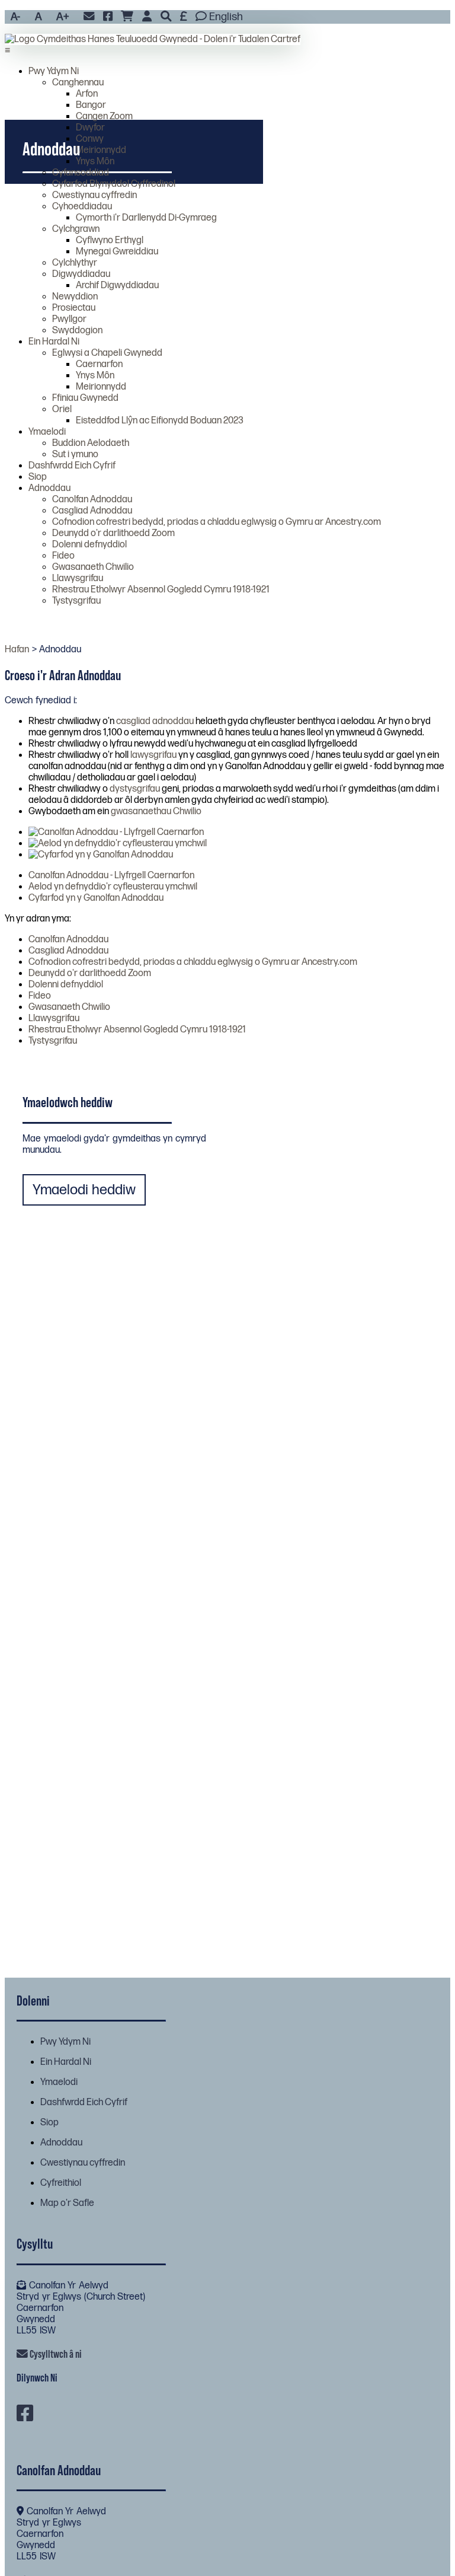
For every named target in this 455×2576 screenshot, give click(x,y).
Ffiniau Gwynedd (85, 398)
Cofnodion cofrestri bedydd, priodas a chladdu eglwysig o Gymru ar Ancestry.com (217, 522)
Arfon (87, 94)
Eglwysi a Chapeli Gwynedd (107, 353)
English (225, 17)
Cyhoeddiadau (82, 207)
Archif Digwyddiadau (117, 286)
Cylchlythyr (75, 263)
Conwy (90, 139)
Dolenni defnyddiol (89, 545)
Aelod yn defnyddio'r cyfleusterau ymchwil (113, 887)
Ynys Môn (95, 162)
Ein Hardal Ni (54, 342)
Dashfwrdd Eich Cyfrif (72, 466)
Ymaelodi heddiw (84, 1190)
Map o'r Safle (67, 2203)
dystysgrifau (135, 789)
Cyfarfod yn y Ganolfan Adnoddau (96, 898)
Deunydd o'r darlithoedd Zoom (113, 533)
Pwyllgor (69, 319)
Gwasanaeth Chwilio (93, 567)
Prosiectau (74, 308)
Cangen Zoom (104, 117)
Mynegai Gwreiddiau (117, 252)
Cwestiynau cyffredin (94, 195)
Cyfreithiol (61, 2183)
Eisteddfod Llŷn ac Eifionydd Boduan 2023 (160, 421)
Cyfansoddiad (81, 173)
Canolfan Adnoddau (92, 500)
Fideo (63, 556)
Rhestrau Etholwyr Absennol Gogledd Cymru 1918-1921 (161, 590)
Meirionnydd (101, 150)
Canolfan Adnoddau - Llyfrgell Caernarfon (111, 876)
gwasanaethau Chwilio (156, 812)
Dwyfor (90, 128)
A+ (63, 17)
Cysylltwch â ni (55, 2354)
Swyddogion (77, 331)
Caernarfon (99, 364)
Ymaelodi (47, 432)
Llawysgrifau (78, 578)
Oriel (62, 409)
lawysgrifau (153, 755)
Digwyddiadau (81, 274)
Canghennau (78, 83)
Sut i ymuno (75, 455)
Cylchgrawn (76, 229)
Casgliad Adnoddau (92, 511)
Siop (38, 477)
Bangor (91, 105)
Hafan (17, 650)
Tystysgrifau (76, 601)
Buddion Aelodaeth (91, 443)
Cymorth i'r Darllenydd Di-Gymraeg (146, 218)
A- (15, 17)
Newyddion (75, 297)
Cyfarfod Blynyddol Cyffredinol (114, 184)
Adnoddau (49, 488)
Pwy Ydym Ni (54, 71)
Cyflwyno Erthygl (110, 240)
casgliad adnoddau (155, 721)
